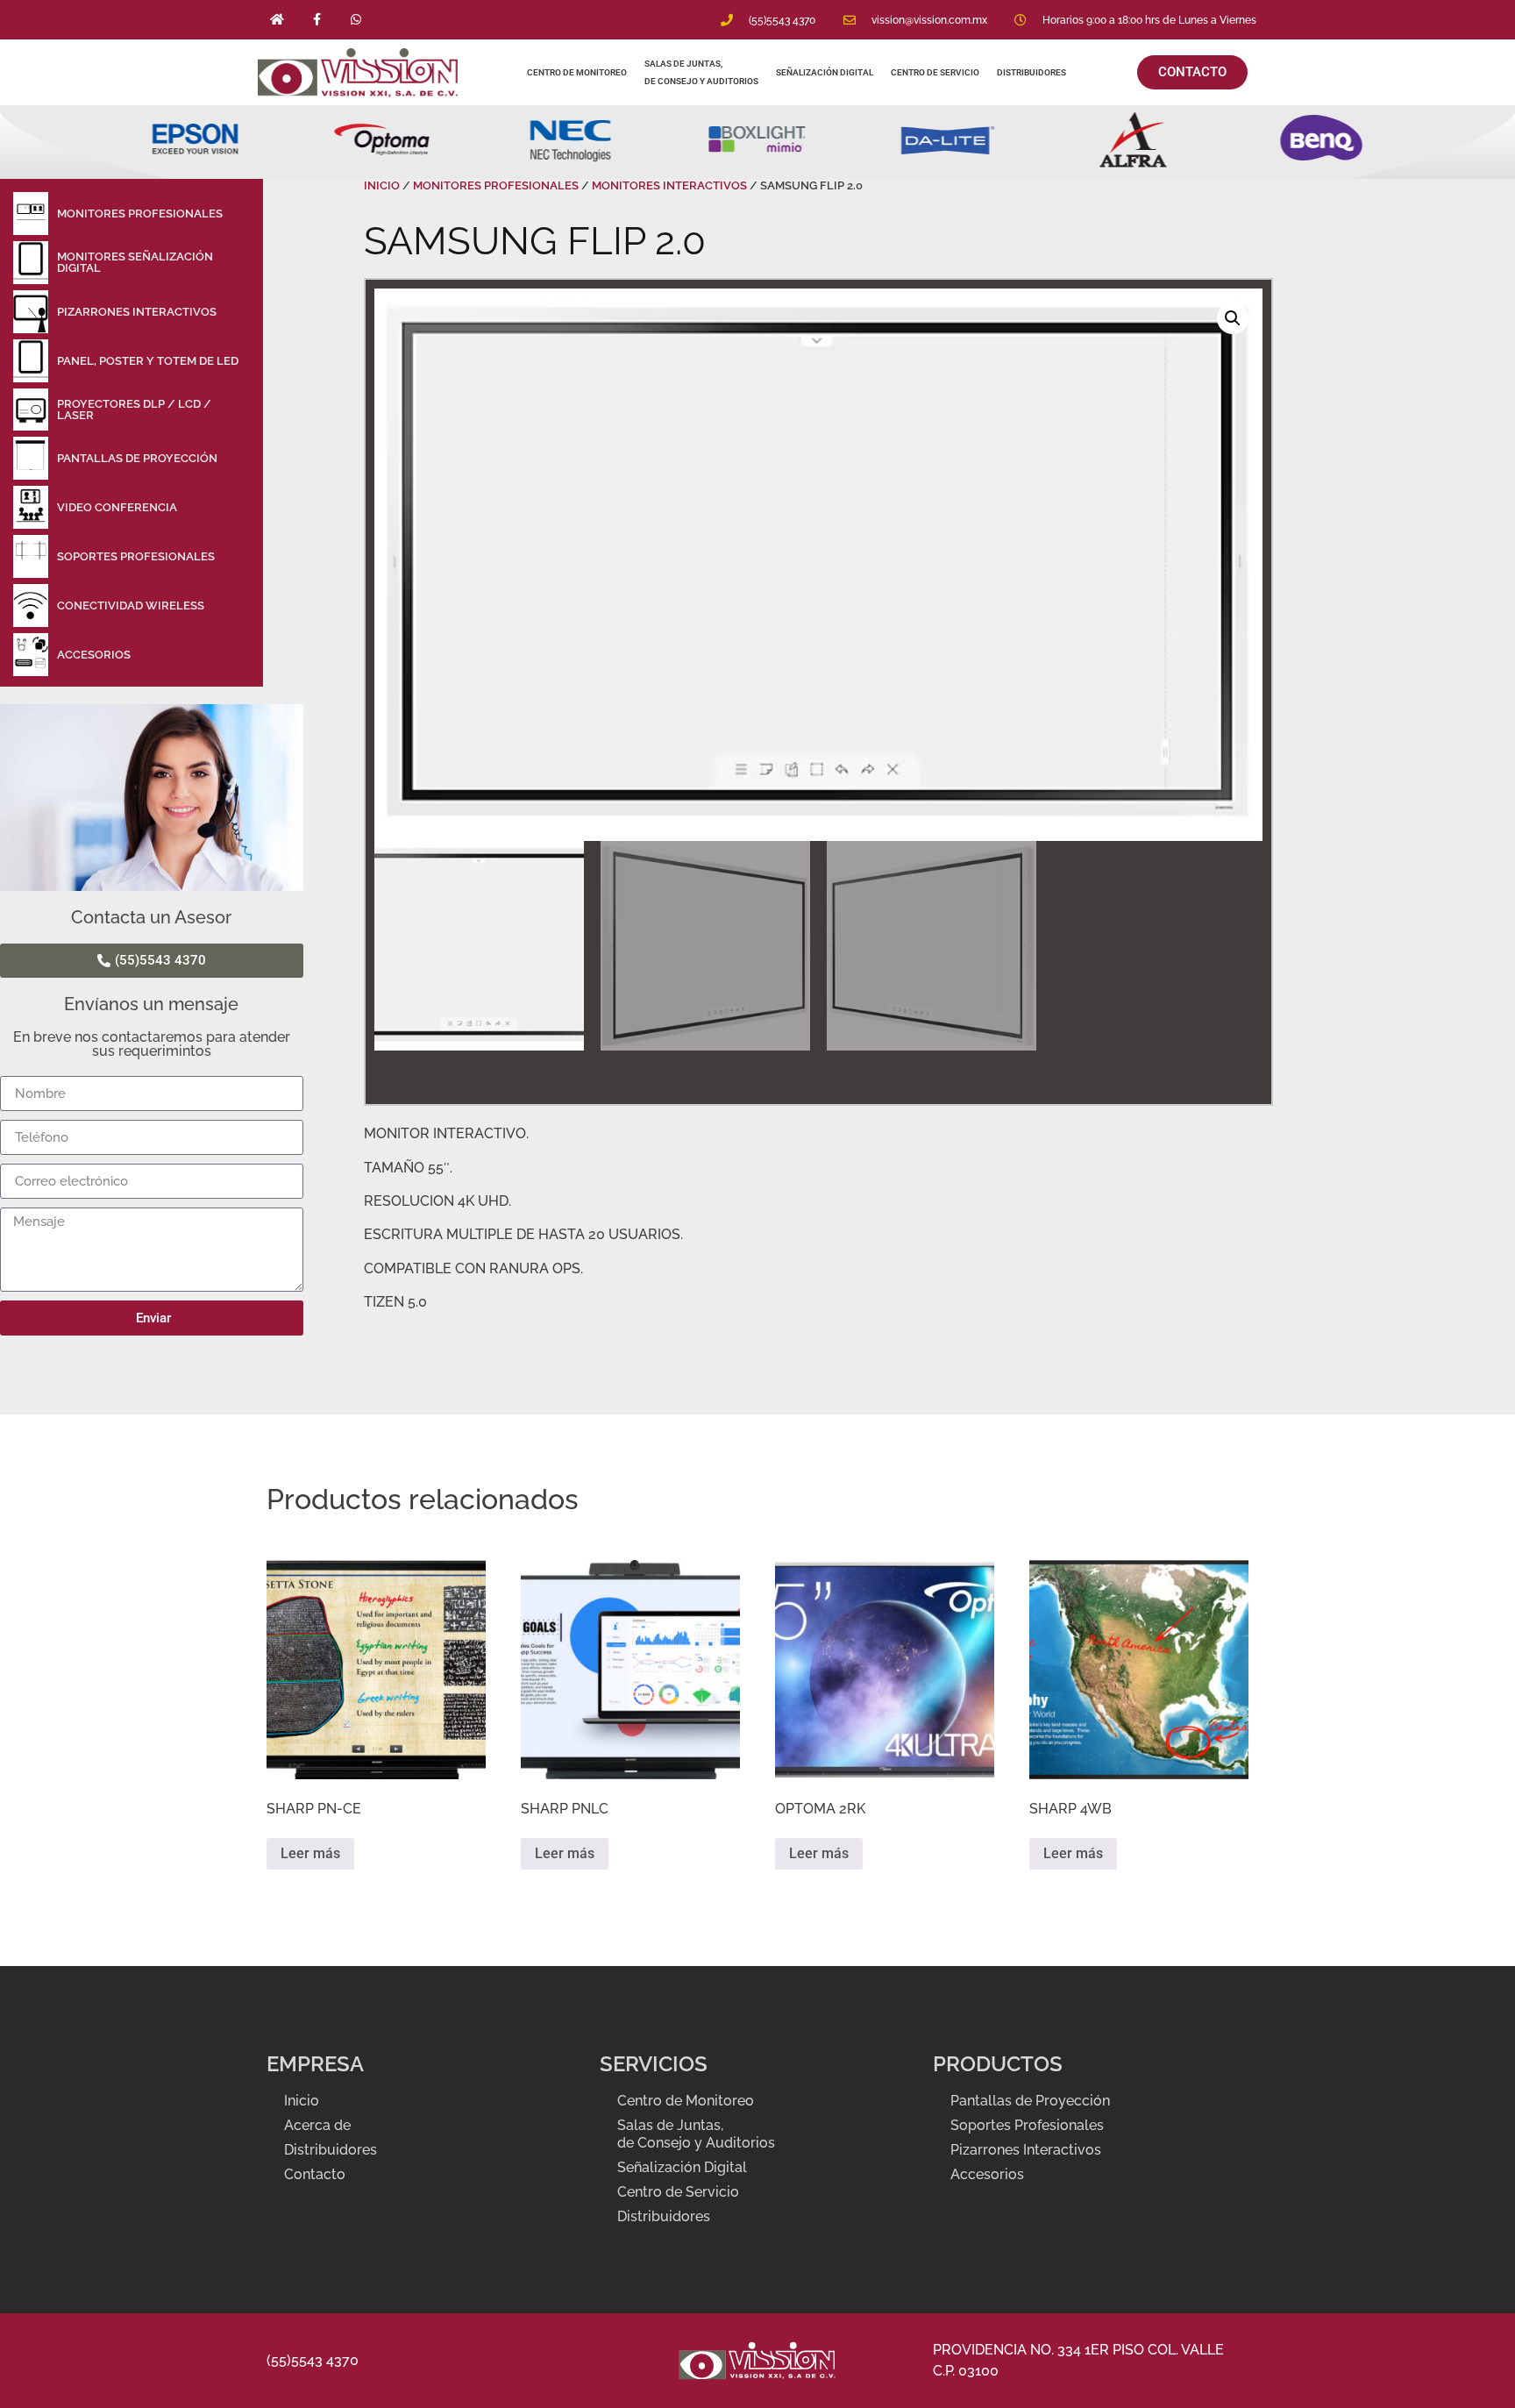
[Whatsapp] (356, 20)
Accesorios (987, 2174)
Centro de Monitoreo (577, 72)
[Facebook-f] (317, 20)
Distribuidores (1032, 72)
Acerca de (317, 2125)
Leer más (310, 1853)
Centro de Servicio (935, 72)
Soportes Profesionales (1027, 2125)
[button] (1233, 318)
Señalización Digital (825, 72)
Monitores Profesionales (496, 185)
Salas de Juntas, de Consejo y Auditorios (701, 72)
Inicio (382, 185)
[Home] (277, 20)
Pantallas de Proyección (1030, 2101)
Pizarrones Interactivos (1026, 2150)
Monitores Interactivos (669, 185)
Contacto (315, 2174)
